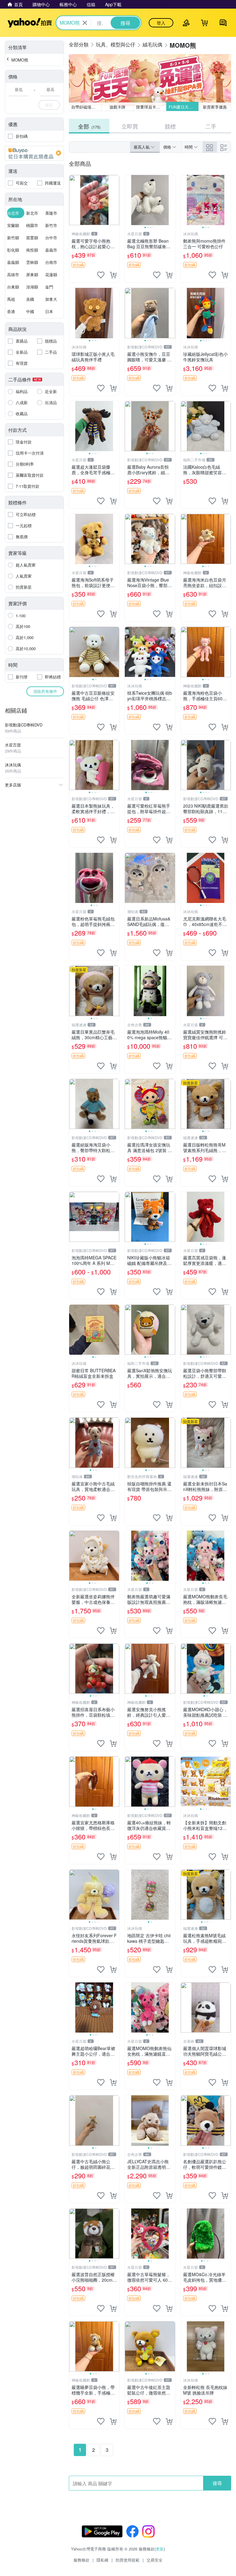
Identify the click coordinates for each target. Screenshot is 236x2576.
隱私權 (102, 2560)
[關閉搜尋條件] (85, 23)
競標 (170, 126)
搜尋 (217, 2483)
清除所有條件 (45, 691)
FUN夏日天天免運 (184, 107)
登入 (161, 23)
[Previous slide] (129, 200)
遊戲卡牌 (117, 107)
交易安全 (155, 2560)
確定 (49, 105)
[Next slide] (171, 200)
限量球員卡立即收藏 (151, 107)
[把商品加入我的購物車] (113, 275)
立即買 (130, 126)
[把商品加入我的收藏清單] (101, 275)
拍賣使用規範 (128, 2560)
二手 (211, 126)
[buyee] (34, 153)
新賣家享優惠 (215, 107)
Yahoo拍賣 (30, 23)
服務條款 (81, 2560)
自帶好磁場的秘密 (86, 107)
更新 (160, 2549)
